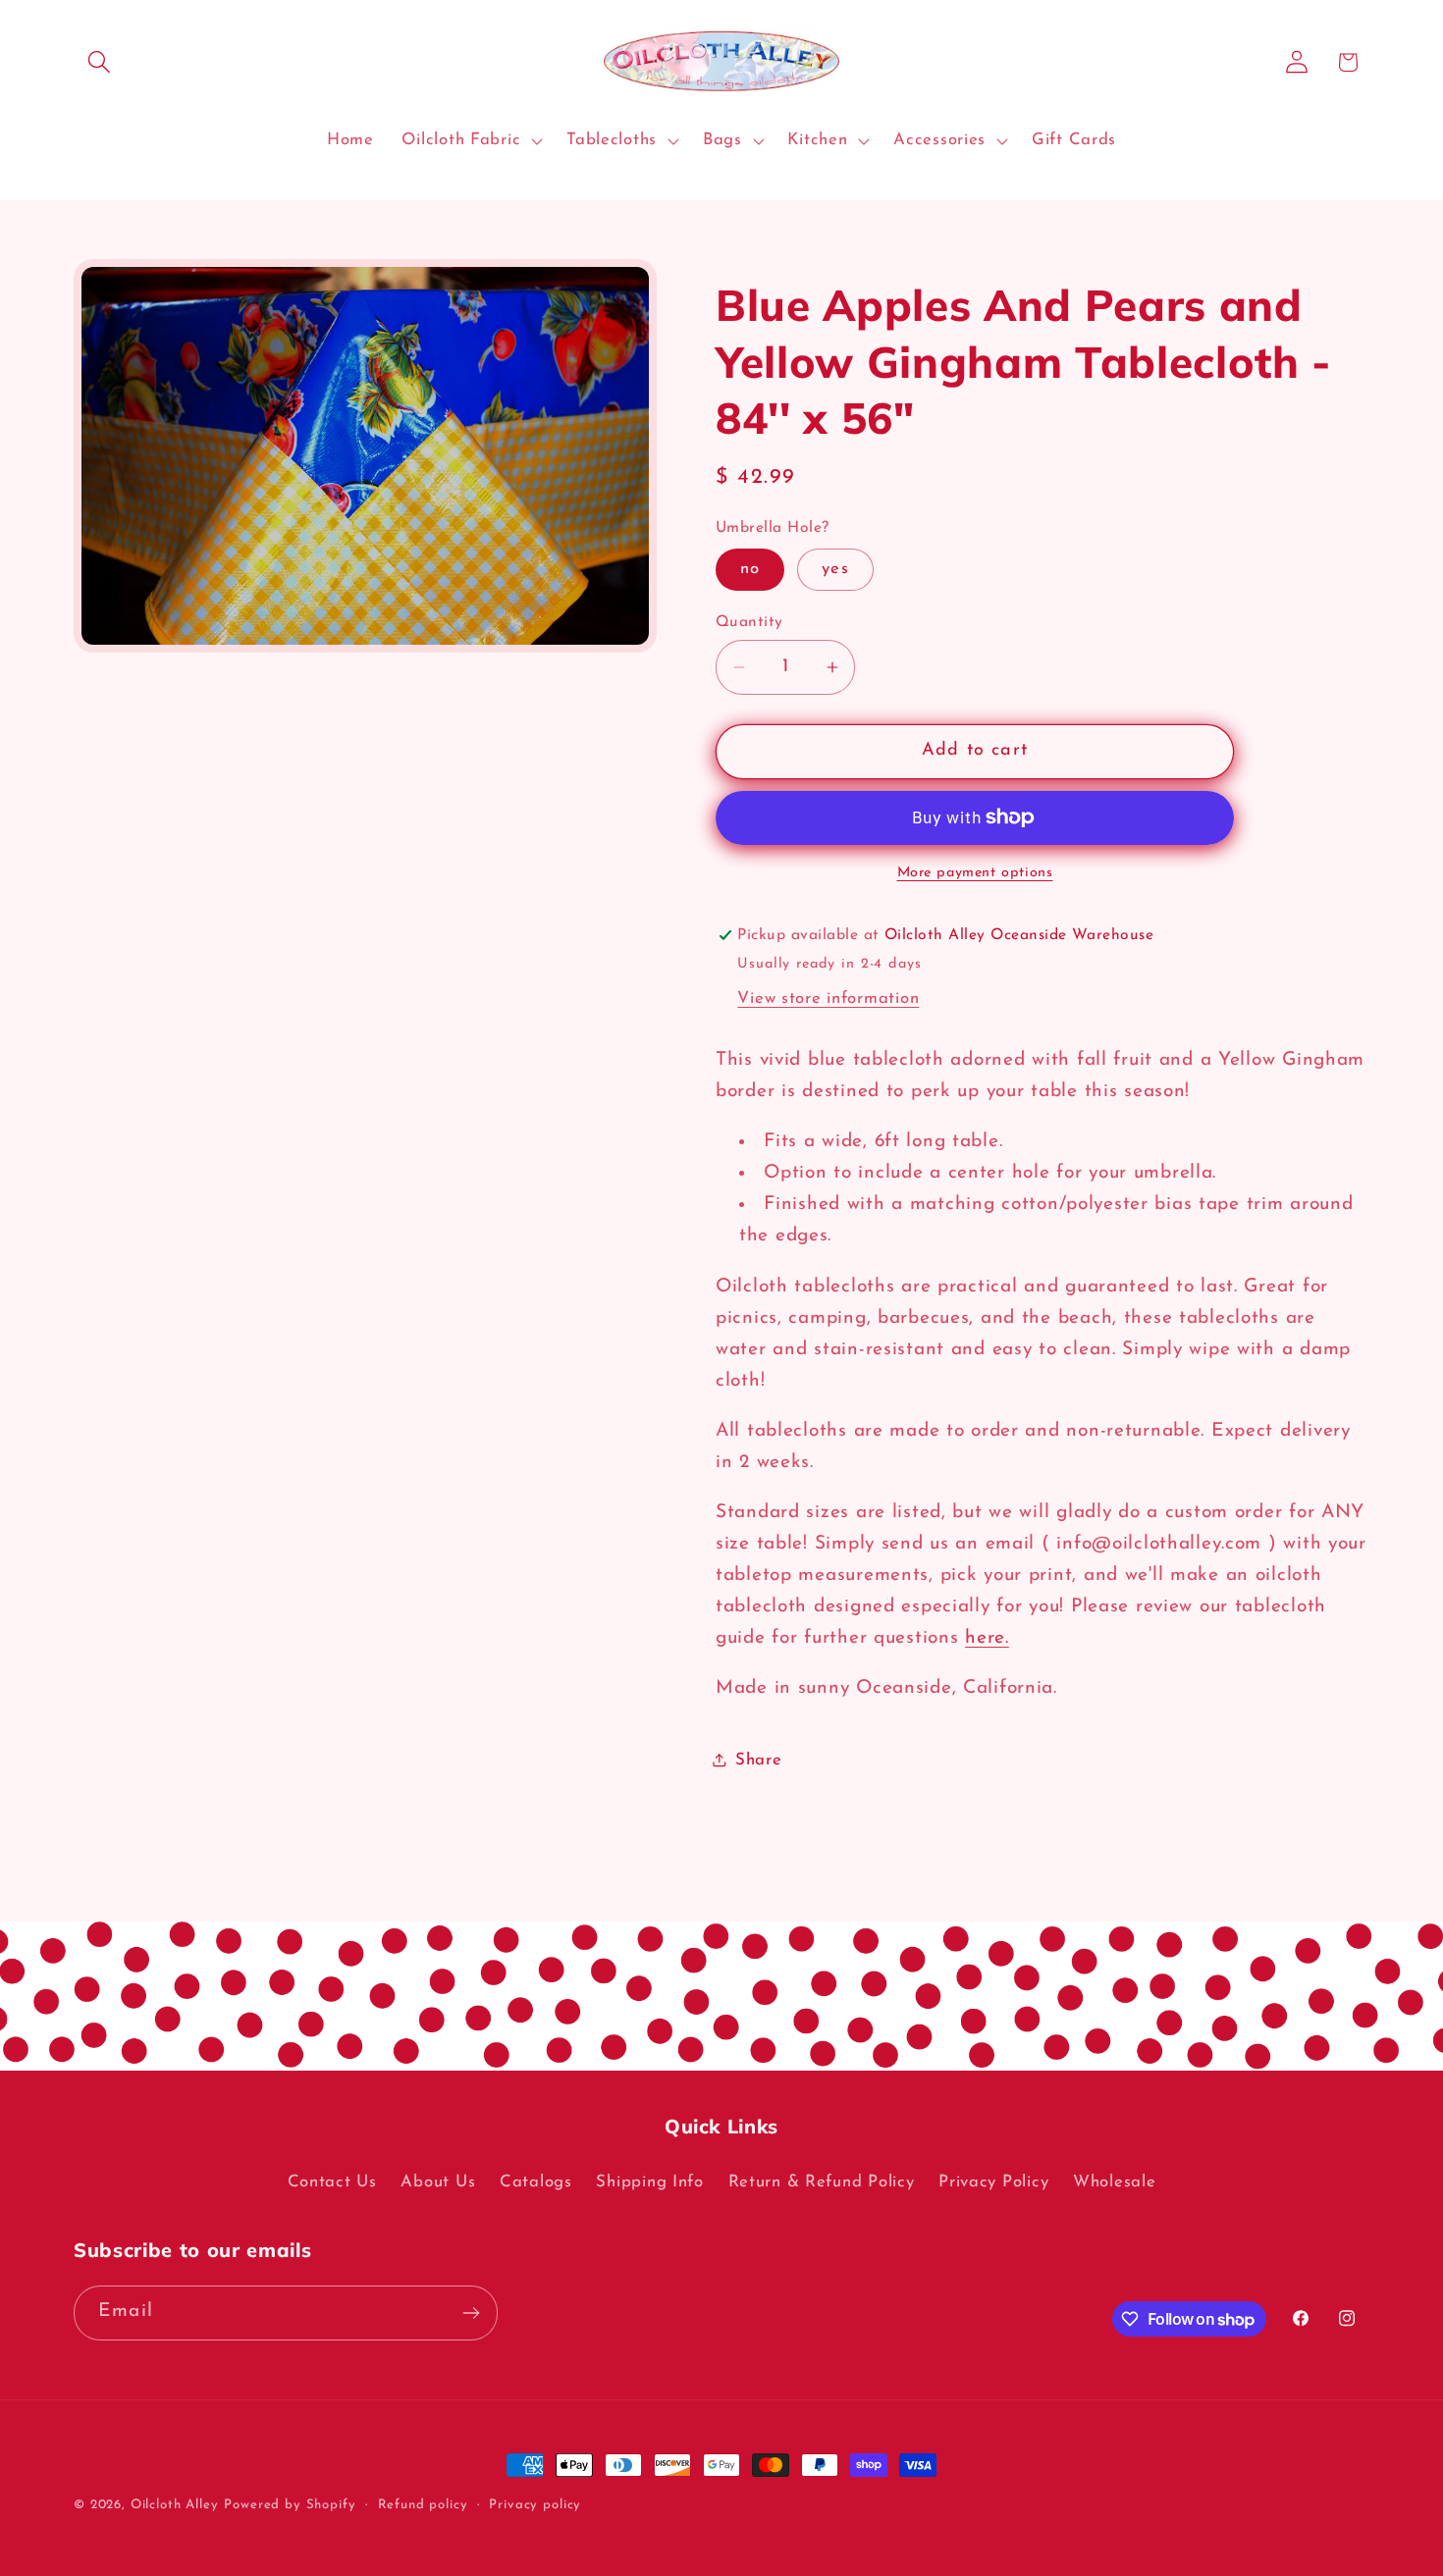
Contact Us (332, 2182)
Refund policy (423, 2505)
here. (987, 1638)
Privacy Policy (993, 2182)
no (750, 569)
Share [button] (759, 1760)
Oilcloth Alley (175, 2505)
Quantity (749, 622)
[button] (100, 62)
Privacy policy (535, 2505)
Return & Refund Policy (822, 2182)
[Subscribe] (471, 2313)
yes (835, 569)
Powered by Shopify (290, 2505)
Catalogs (536, 2182)
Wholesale (1114, 2182)
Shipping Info (649, 2182)
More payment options (975, 873)
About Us (438, 2182)
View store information (828, 999)
